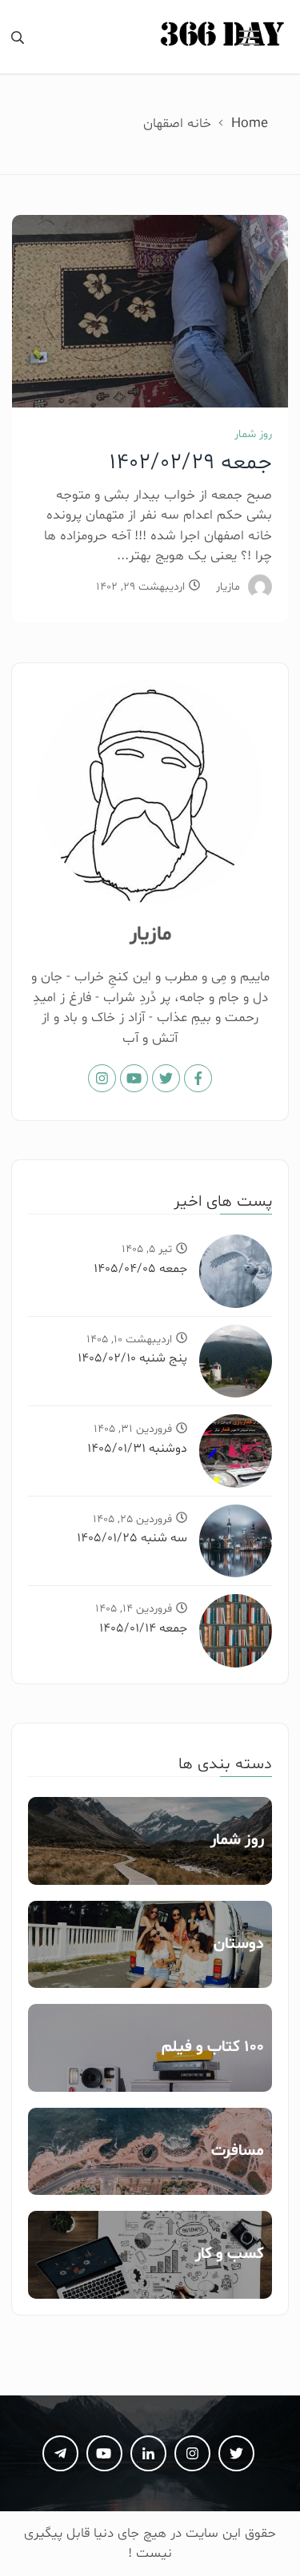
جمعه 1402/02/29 (190, 463)
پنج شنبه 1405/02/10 (132, 1358)
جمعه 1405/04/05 (140, 1269)
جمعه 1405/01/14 (143, 1628)
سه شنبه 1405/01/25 (132, 1538)
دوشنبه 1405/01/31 (137, 1449)
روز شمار (253, 434)
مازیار (228, 587)
